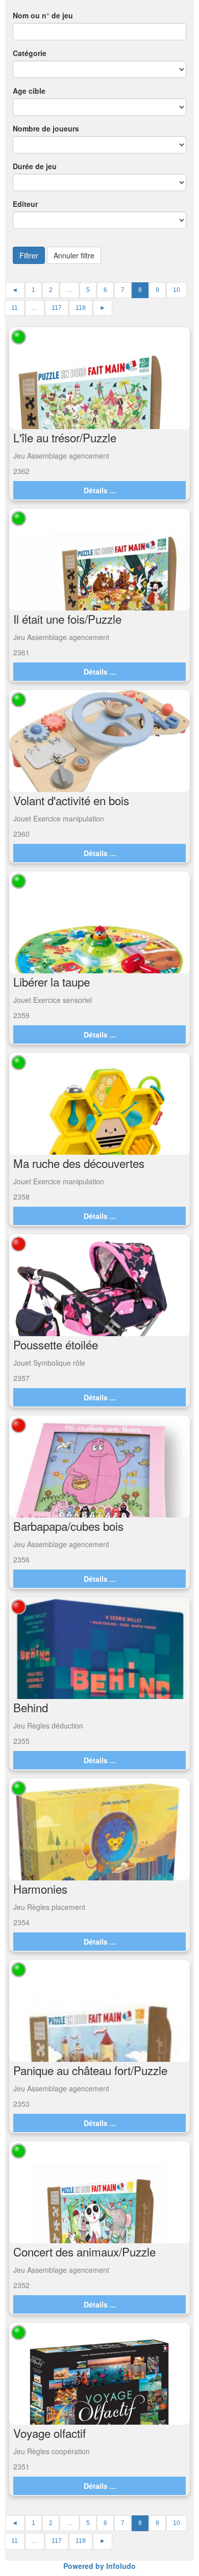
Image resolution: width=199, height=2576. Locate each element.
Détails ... (100, 490)
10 (177, 290)
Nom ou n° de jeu (43, 15)
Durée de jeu (35, 166)
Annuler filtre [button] (74, 255)
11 (15, 308)
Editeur (25, 204)
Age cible (29, 91)
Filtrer (29, 255)
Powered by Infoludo (99, 2566)
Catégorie (30, 53)
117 (57, 308)
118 (81, 308)
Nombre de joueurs (46, 128)
